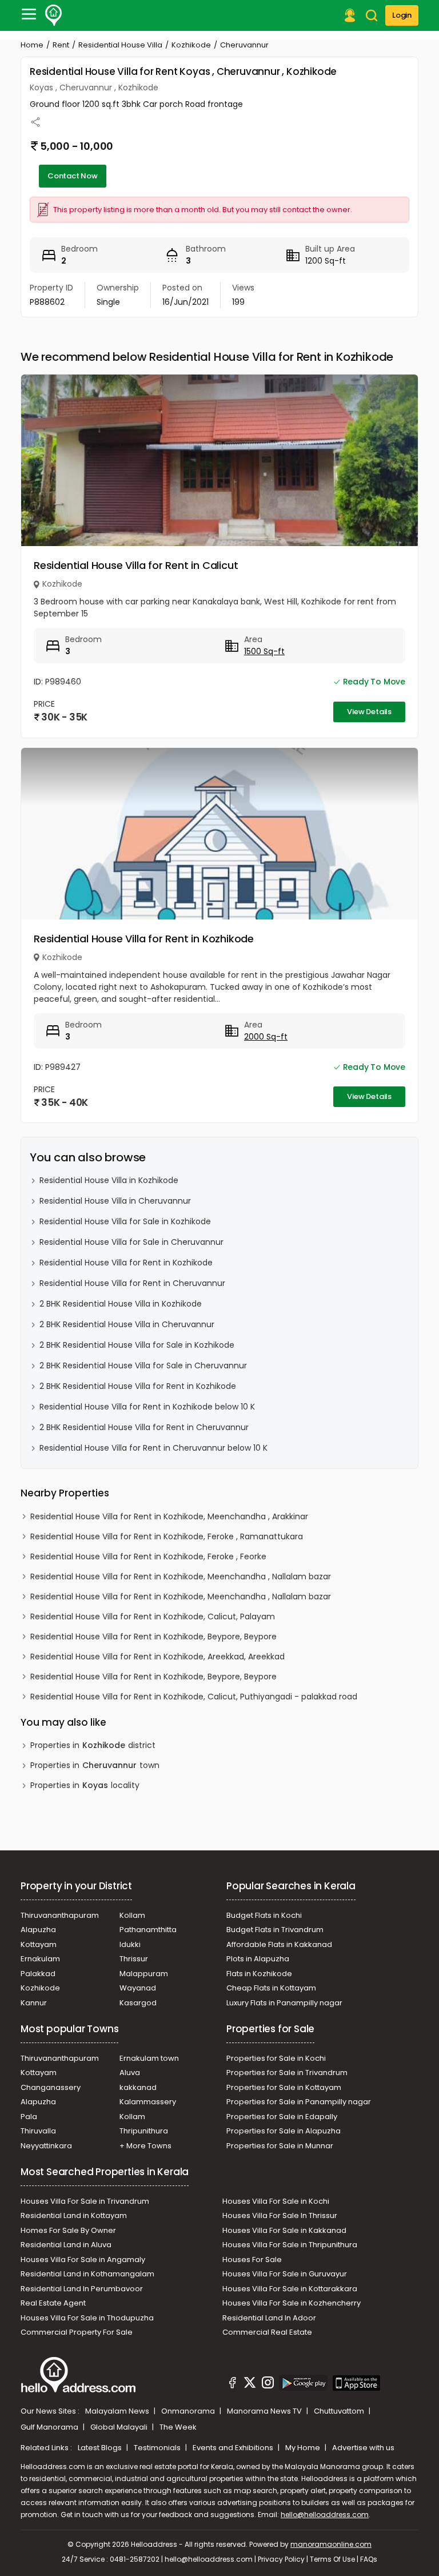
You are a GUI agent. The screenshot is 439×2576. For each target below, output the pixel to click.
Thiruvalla (38, 2131)
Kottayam (39, 1944)
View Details (369, 712)
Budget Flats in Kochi (264, 1915)
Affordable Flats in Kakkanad (279, 1944)
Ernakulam (40, 1959)
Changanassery (51, 2087)
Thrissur (134, 1959)
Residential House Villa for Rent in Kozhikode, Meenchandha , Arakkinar (169, 1516)
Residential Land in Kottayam (74, 2215)
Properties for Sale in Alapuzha (284, 2131)
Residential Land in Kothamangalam (87, 2274)
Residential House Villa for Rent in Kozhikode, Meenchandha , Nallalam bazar (181, 1576)
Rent (61, 45)
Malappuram (144, 1974)
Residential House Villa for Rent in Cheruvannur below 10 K (153, 1448)
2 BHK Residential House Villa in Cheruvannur (127, 1324)
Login (402, 15)
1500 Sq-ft (264, 651)
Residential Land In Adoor (269, 2318)
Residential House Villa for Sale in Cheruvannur (131, 1242)
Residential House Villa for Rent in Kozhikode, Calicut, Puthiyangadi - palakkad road (194, 1697)
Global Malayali (120, 2427)
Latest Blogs (101, 2448)
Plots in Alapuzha (258, 1959)
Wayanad (138, 1988)
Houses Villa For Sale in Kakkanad (284, 2230)
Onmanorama (189, 2411)
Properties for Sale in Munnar (280, 2146)
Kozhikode (191, 45)
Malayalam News (118, 2411)
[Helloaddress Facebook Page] (233, 2384)
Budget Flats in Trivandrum (275, 1930)
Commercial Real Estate (267, 2332)
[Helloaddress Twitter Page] (250, 2384)
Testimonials (158, 2448)
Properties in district (93, 1745)
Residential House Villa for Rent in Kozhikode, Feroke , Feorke (148, 1556)
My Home (304, 2448)
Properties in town (95, 1765)
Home (32, 45)
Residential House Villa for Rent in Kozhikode (144, 939)
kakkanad (138, 2087)
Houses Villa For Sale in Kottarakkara (290, 2289)
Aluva (130, 2073)
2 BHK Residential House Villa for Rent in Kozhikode (138, 1386)
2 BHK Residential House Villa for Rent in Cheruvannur (144, 1427)
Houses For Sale (252, 2260)
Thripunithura (144, 2131)
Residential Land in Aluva (66, 2245)
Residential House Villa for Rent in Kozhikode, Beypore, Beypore (153, 1637)
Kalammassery (148, 2102)
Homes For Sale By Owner (68, 2230)
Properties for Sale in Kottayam (284, 2087)
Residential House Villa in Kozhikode (109, 1180)
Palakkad (38, 1974)
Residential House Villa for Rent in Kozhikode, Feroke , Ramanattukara (167, 1536)
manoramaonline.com (331, 2544)
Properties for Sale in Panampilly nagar (299, 2102)
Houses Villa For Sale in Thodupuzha (87, 2318)
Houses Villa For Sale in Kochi (276, 2201)
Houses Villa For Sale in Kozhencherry (292, 2303)
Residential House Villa (120, 45)
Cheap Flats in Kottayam (271, 1988)
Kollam (132, 1915)
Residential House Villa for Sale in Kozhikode (125, 1221)
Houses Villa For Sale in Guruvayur (285, 2274)
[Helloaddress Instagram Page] (268, 2384)
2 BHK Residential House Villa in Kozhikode (121, 1304)
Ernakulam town (149, 2058)
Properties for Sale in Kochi (276, 2058)
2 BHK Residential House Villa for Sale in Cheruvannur (143, 1365)
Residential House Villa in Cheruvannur (115, 1201)
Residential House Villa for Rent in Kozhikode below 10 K (147, 1407)
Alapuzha (38, 1930)
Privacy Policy (281, 2559)
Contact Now (73, 176)
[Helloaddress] (54, 15)
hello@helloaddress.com (325, 2515)
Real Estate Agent (53, 2303)
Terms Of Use (332, 2559)
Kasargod (138, 2003)
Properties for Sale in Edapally (282, 2117)
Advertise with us (363, 2448)
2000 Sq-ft (266, 1037)
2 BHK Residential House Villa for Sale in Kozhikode (137, 1345)
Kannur (34, 2003)
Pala (29, 2117)
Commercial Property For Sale (77, 2332)
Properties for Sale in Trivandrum (287, 2073)
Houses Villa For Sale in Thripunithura (290, 2245)
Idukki (130, 1944)
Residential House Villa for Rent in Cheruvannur (132, 1283)
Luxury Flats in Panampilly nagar (284, 2003)
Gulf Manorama (50, 2427)
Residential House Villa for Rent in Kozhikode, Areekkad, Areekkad (157, 1657)
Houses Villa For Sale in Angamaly (83, 2260)
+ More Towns (145, 2146)
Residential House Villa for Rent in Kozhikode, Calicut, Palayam (153, 1617)
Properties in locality (85, 1785)
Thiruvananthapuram (60, 1915)
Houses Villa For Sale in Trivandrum (85, 2201)
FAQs (369, 2559)
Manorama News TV (265, 2411)
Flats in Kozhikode (259, 1974)
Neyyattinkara (46, 2146)
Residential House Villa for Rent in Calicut (136, 565)
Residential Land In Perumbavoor (82, 2289)
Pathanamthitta (148, 1930)
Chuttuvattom (340, 2411)
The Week (178, 2427)
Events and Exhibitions (234, 2448)
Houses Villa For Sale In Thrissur (280, 2215)
